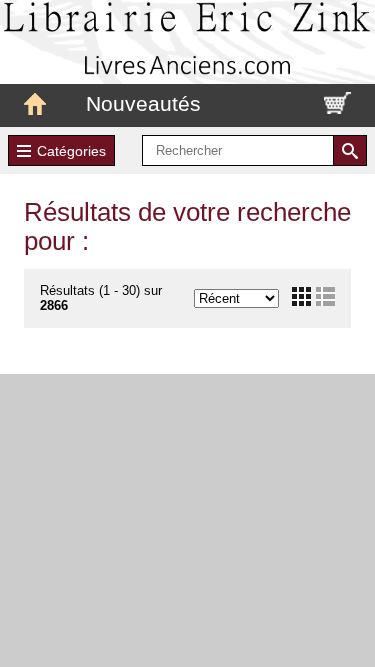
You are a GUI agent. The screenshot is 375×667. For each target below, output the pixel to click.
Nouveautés (143, 103)
